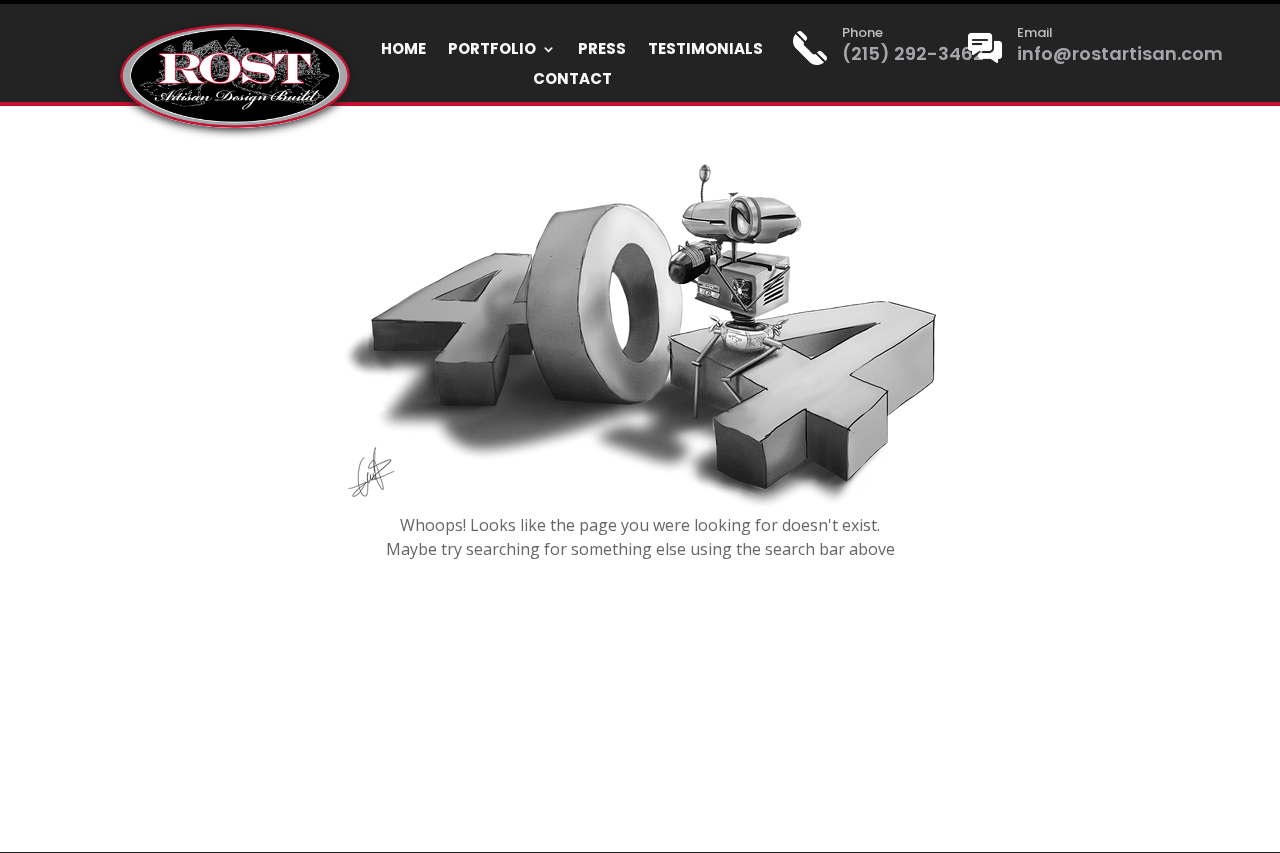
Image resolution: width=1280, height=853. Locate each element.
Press (602, 50)
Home (403, 50)
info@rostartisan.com (1120, 53)
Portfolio (492, 50)
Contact (572, 80)
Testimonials (705, 50)
